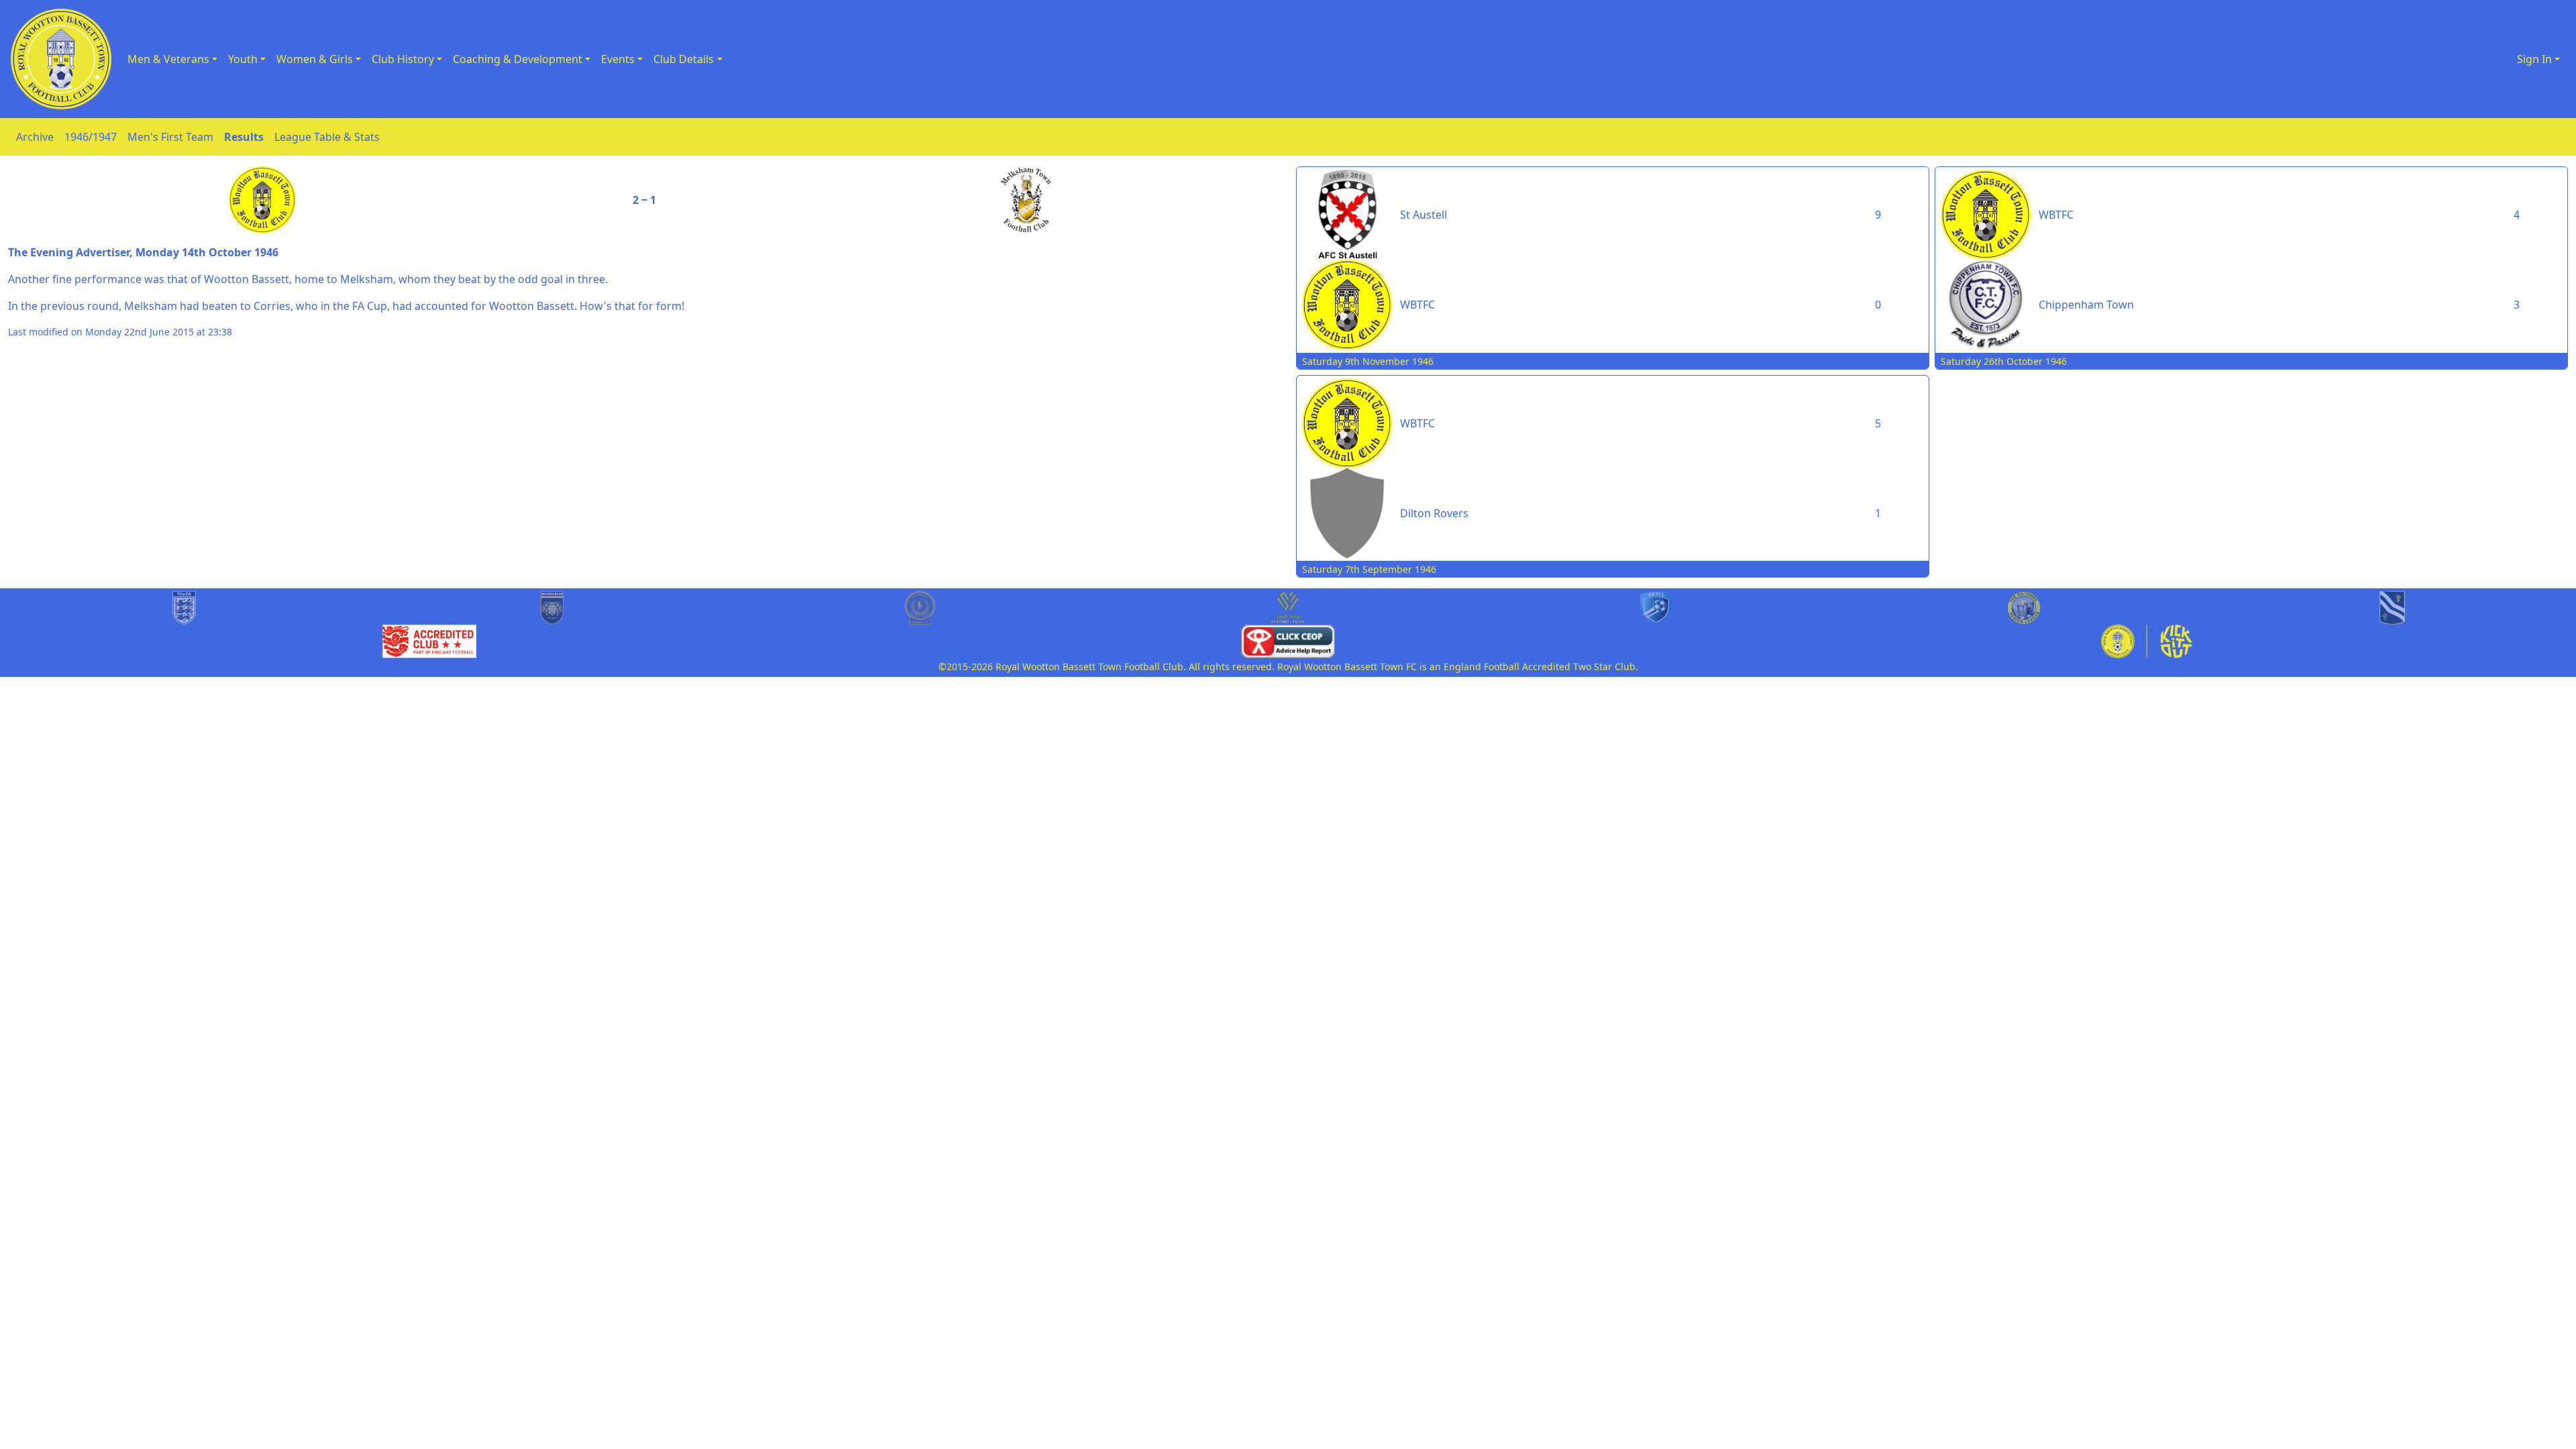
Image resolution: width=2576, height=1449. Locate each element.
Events (618, 59)
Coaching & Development (518, 59)
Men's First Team (170, 137)
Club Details (684, 59)
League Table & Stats (327, 137)
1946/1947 (91, 137)
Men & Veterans (168, 59)
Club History (403, 59)
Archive (35, 137)
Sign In (2534, 59)
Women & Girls (315, 59)
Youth (243, 59)
